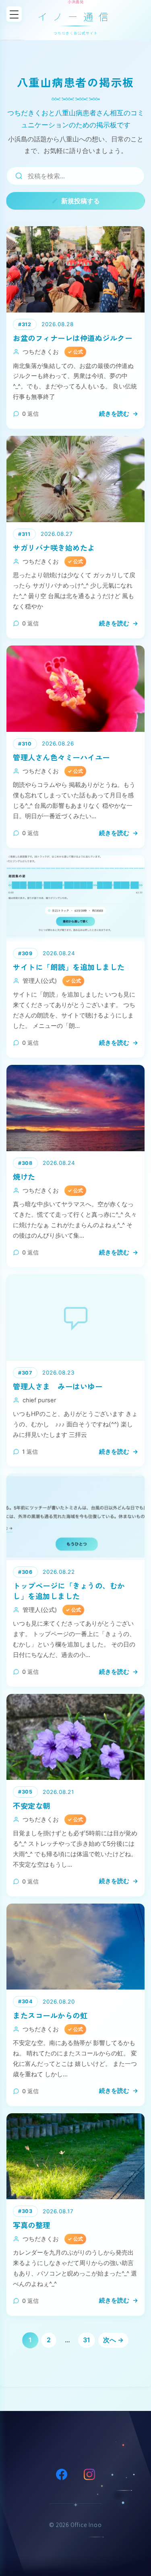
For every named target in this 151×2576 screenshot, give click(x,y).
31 (87, 2340)
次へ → (113, 2340)
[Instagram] (89, 2474)
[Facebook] (62, 2474)
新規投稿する (81, 201)
